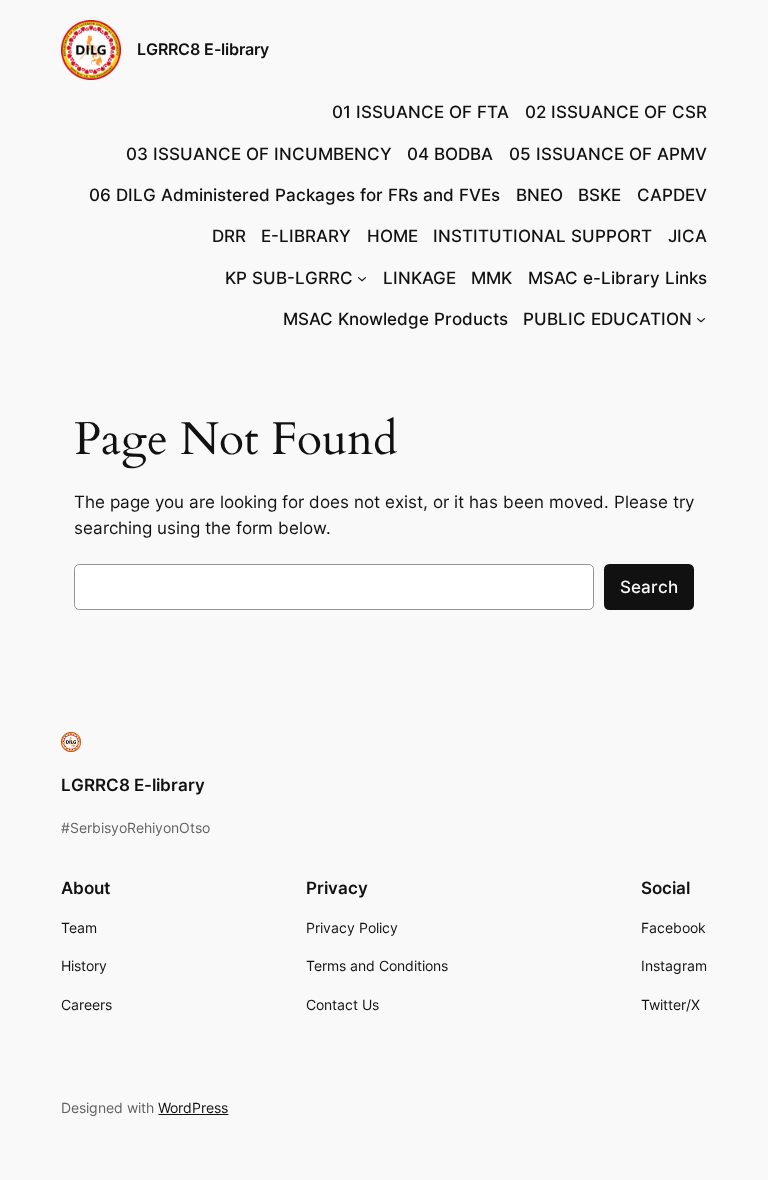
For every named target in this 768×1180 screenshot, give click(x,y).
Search (649, 587)
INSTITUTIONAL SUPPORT (542, 236)
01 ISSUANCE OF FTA (420, 112)
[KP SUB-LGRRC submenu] (362, 278)
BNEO (539, 195)
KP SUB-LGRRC (289, 278)
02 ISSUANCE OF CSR (616, 112)
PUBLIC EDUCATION (607, 319)
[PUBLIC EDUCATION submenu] (701, 319)
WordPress (193, 1107)
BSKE (599, 195)
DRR (229, 236)
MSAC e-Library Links (617, 278)
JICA (687, 236)
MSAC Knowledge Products (395, 319)
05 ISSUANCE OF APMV (608, 154)
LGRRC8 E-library (203, 49)
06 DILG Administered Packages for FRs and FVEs (294, 195)
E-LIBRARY (306, 236)
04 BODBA (450, 154)
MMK (491, 278)
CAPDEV (672, 195)
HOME (392, 236)
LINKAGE (419, 278)
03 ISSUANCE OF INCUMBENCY (259, 154)
